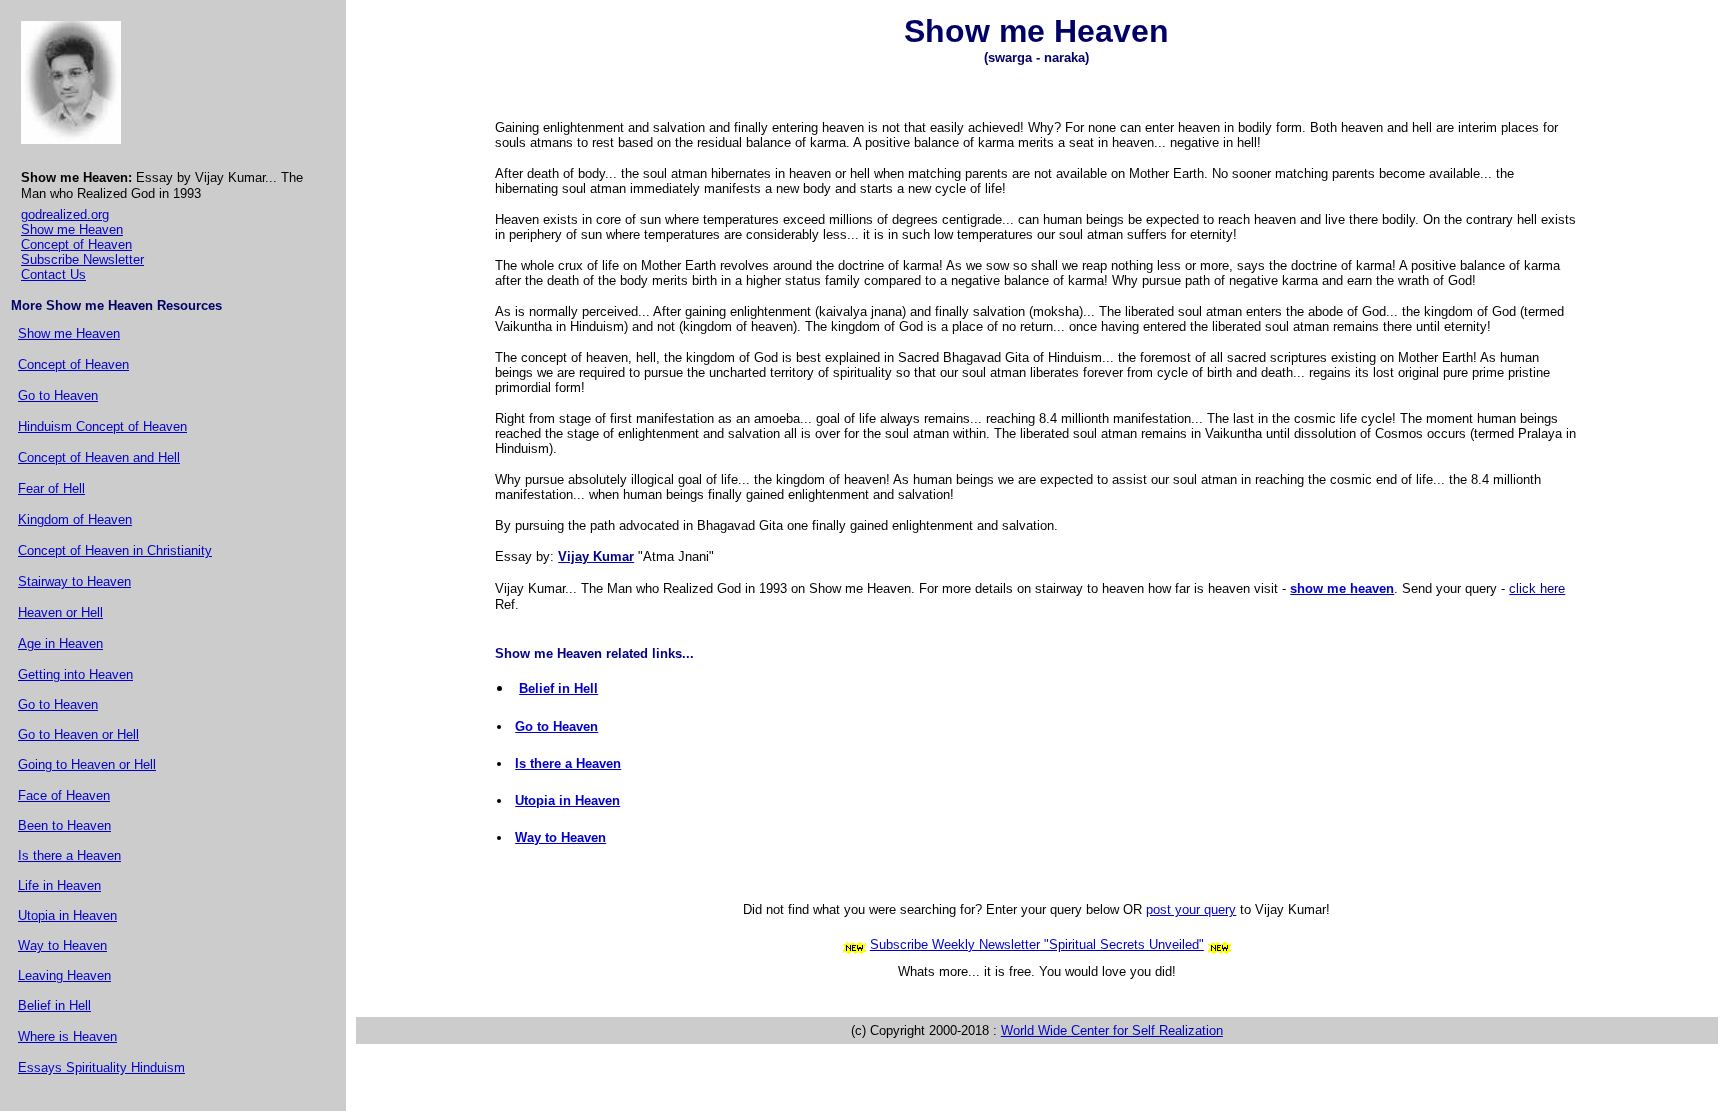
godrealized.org (65, 214)
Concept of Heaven (76, 244)
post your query (1191, 909)
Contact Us (53, 274)
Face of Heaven (64, 795)
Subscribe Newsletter (82, 259)
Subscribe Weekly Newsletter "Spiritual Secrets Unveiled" (1037, 944)
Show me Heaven (72, 229)
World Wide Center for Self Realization (1112, 1030)
